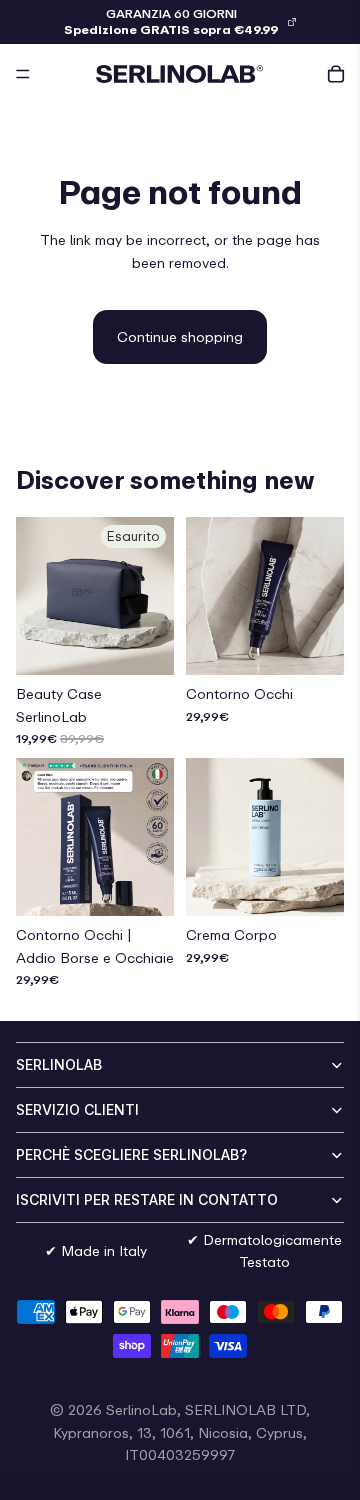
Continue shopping (180, 336)
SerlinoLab (141, 1409)
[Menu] (23, 74)
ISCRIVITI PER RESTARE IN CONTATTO (147, 1199)
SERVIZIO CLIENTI (77, 1109)
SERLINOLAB (59, 1064)
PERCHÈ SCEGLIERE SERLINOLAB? (131, 1154)
